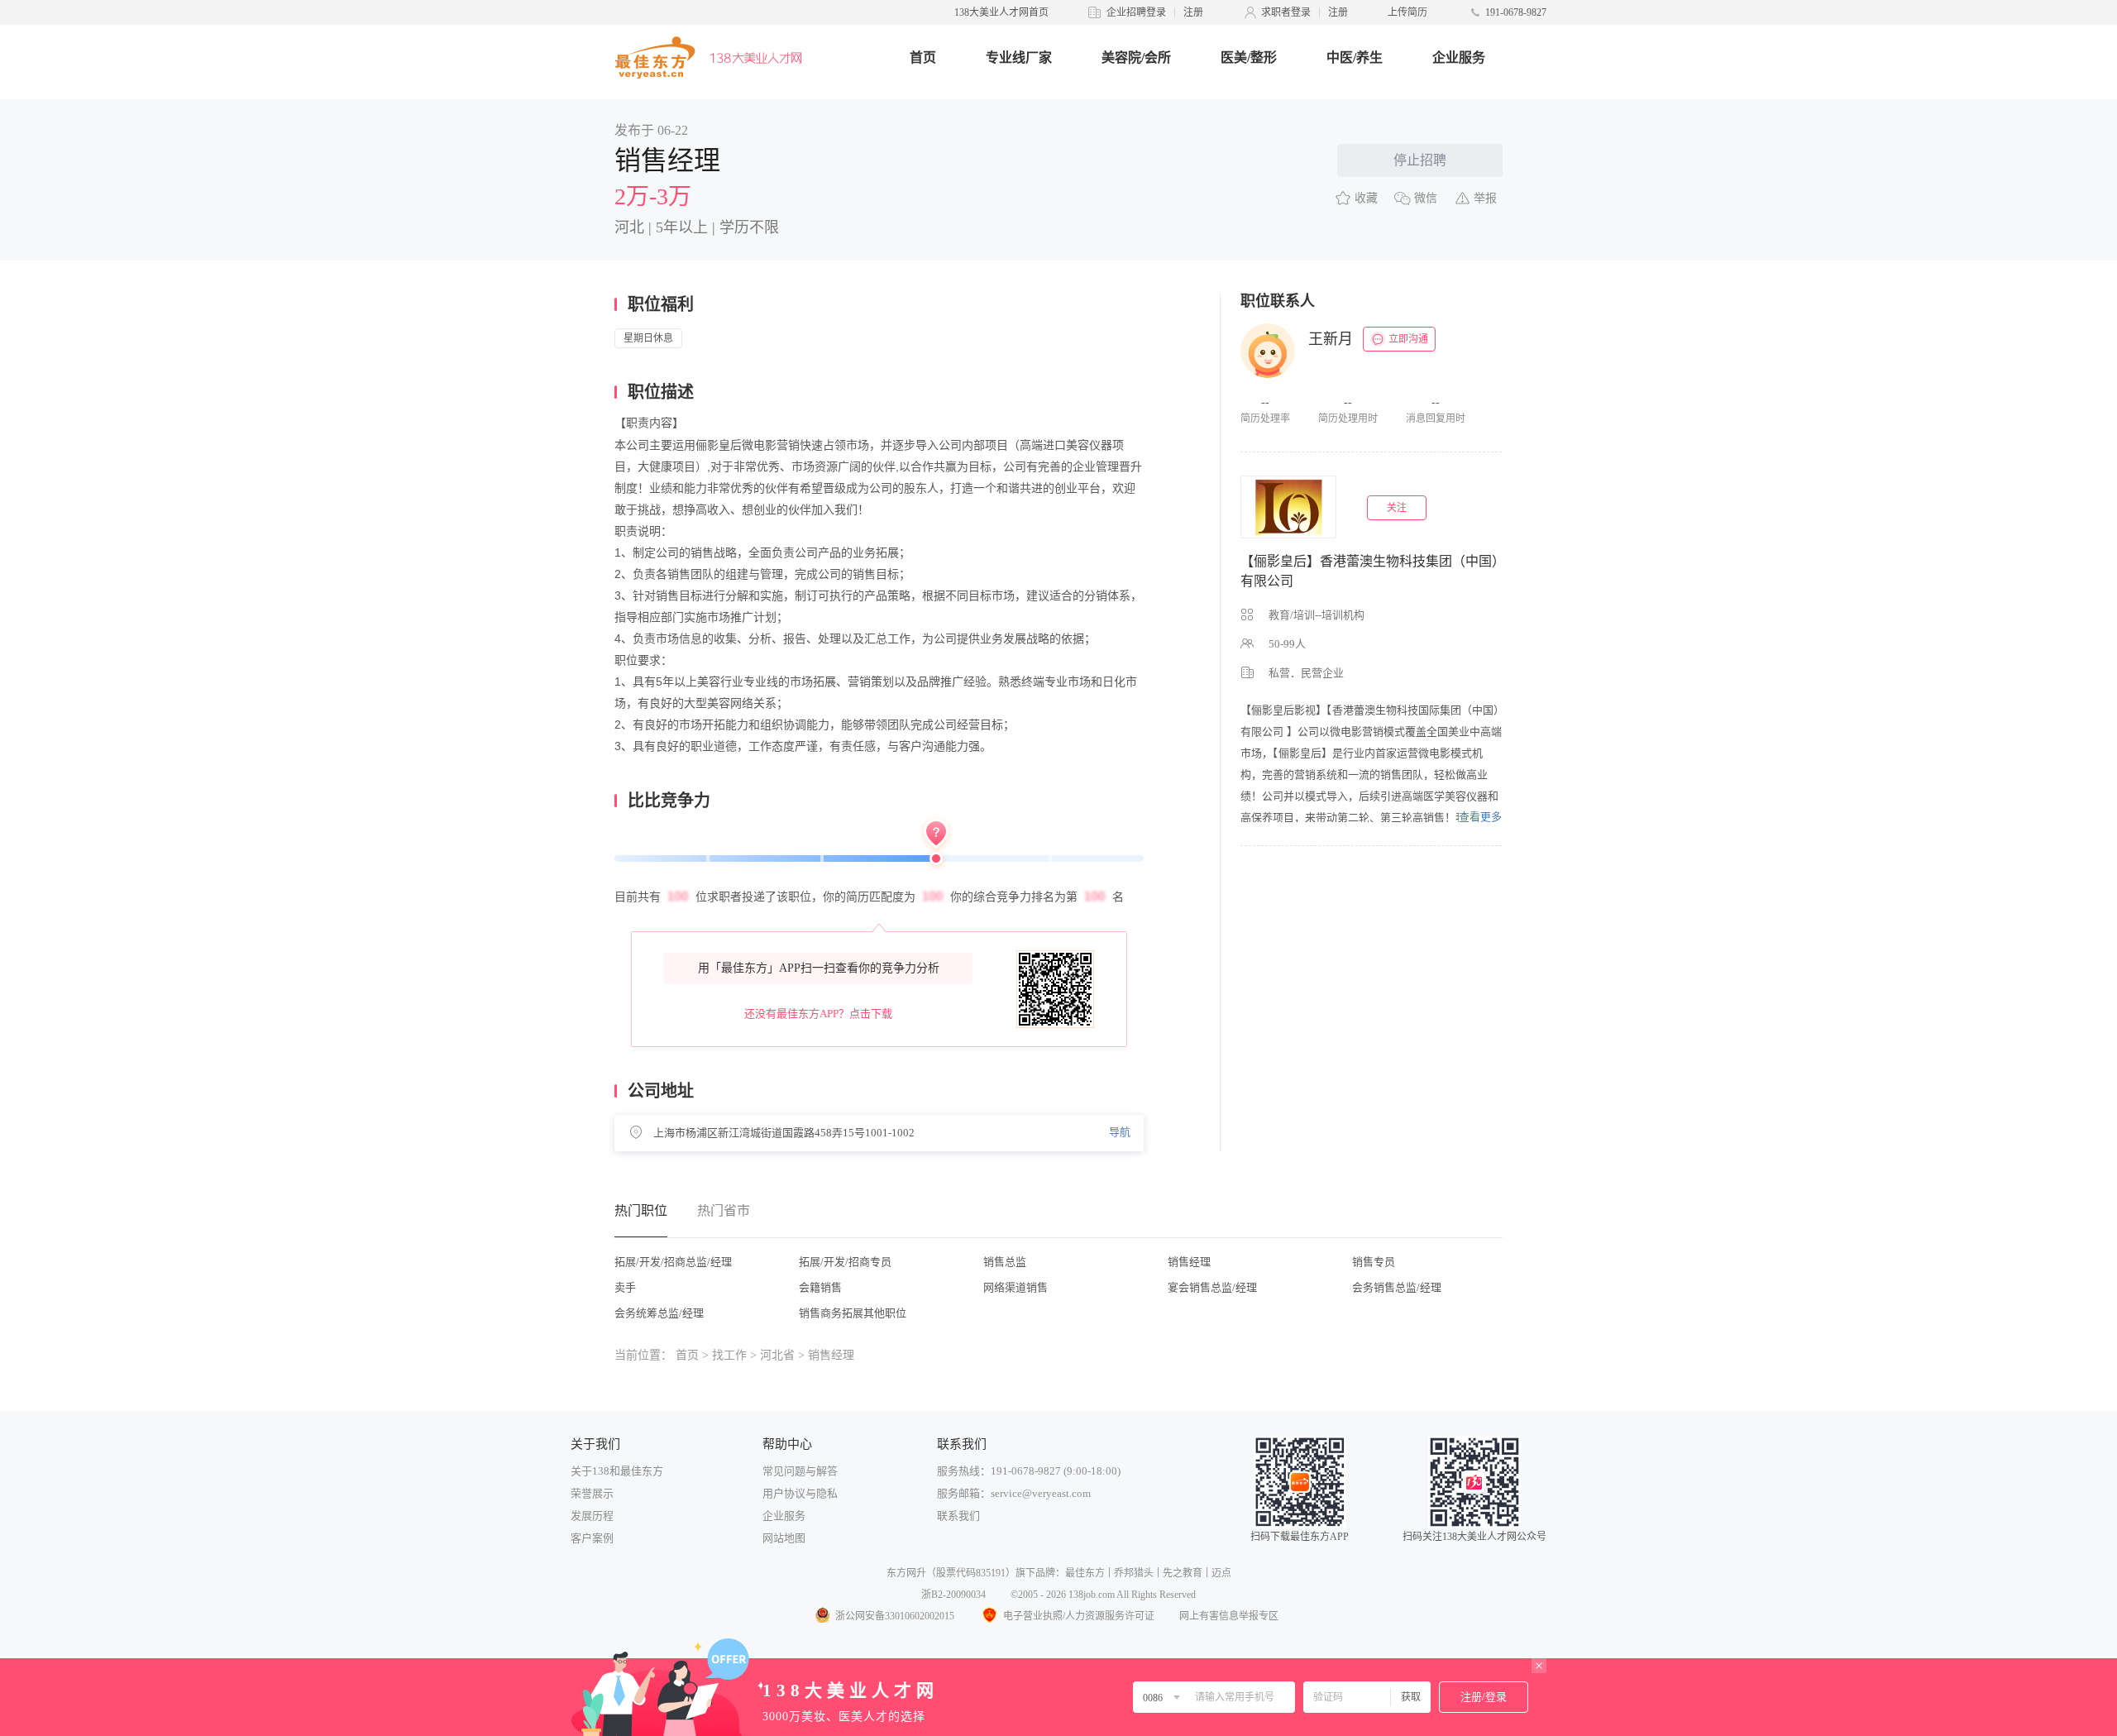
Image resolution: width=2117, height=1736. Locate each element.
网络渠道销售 (1015, 1287)
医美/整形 (1249, 57)
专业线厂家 (1019, 57)
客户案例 (592, 1538)
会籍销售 (820, 1287)
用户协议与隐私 (800, 1493)
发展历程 (592, 1516)
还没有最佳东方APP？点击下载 (818, 1014)
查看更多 (1480, 817)
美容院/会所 (1136, 57)
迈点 (1221, 1573)
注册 (1193, 12)
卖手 (625, 1287)
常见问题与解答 (800, 1471)
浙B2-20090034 (953, 1595)
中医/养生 (1355, 57)
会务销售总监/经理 (1397, 1287)
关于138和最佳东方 (617, 1471)
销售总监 (1005, 1262)
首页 (923, 57)
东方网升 (906, 1573)
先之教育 (1183, 1573)
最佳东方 (1085, 1573)
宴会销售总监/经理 (1212, 1287)
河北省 (777, 1355)
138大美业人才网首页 (1001, 12)
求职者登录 (1286, 12)
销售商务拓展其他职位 (853, 1313)
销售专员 (1374, 1262)
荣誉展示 (592, 1493)
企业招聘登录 (1136, 12)
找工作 (729, 1355)
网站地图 (784, 1538)
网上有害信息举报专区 (1229, 1616)
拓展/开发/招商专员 (845, 1262)
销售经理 (1189, 1262)
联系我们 (958, 1516)
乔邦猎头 (1134, 1573)
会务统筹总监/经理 (659, 1313)
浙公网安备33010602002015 (895, 1616)
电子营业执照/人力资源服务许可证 (1079, 1616)
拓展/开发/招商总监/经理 (673, 1262)
